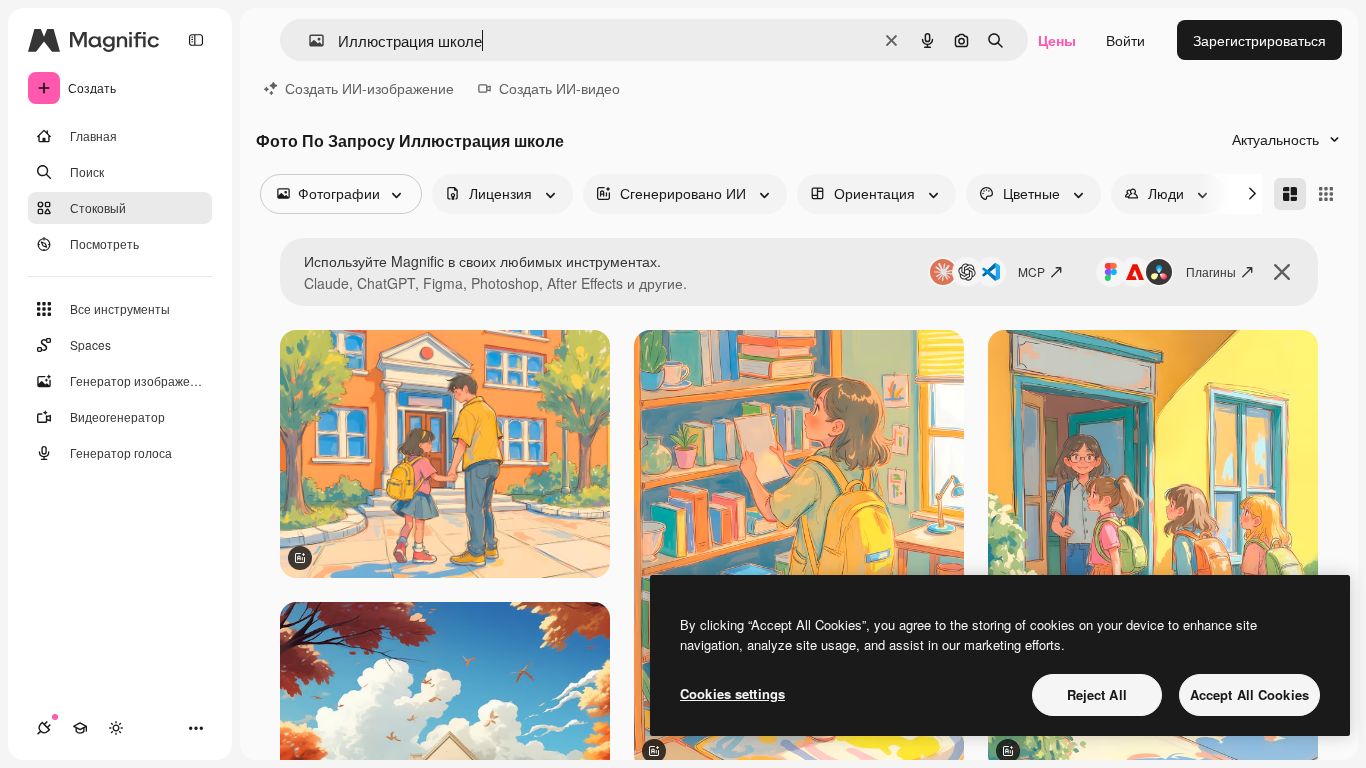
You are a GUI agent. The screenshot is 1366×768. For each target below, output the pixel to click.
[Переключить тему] (116, 728)
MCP (1031, 271)
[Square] (1326, 194)
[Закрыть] (1282, 272)
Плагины (1211, 271)
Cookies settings (732, 693)
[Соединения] (44, 728)
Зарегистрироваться (1259, 40)
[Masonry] (1290, 194)
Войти (1125, 40)
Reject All (1097, 694)
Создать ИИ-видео (559, 88)
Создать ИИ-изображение (369, 88)
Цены (1057, 40)
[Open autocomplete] (308, 40)
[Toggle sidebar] (196, 40)
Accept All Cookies (1249, 694)
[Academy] (80, 728)
